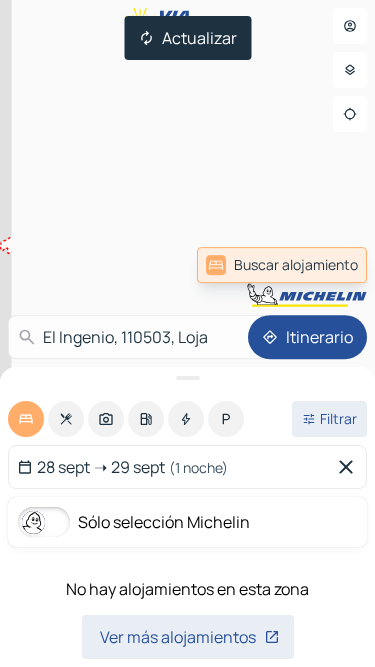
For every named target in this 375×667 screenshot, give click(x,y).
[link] (282, 265)
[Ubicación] (350, 114)
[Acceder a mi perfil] (350, 26)
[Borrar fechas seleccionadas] (350, 467)
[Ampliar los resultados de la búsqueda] (187, 378)
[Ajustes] (350, 70)
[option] (26, 419)
